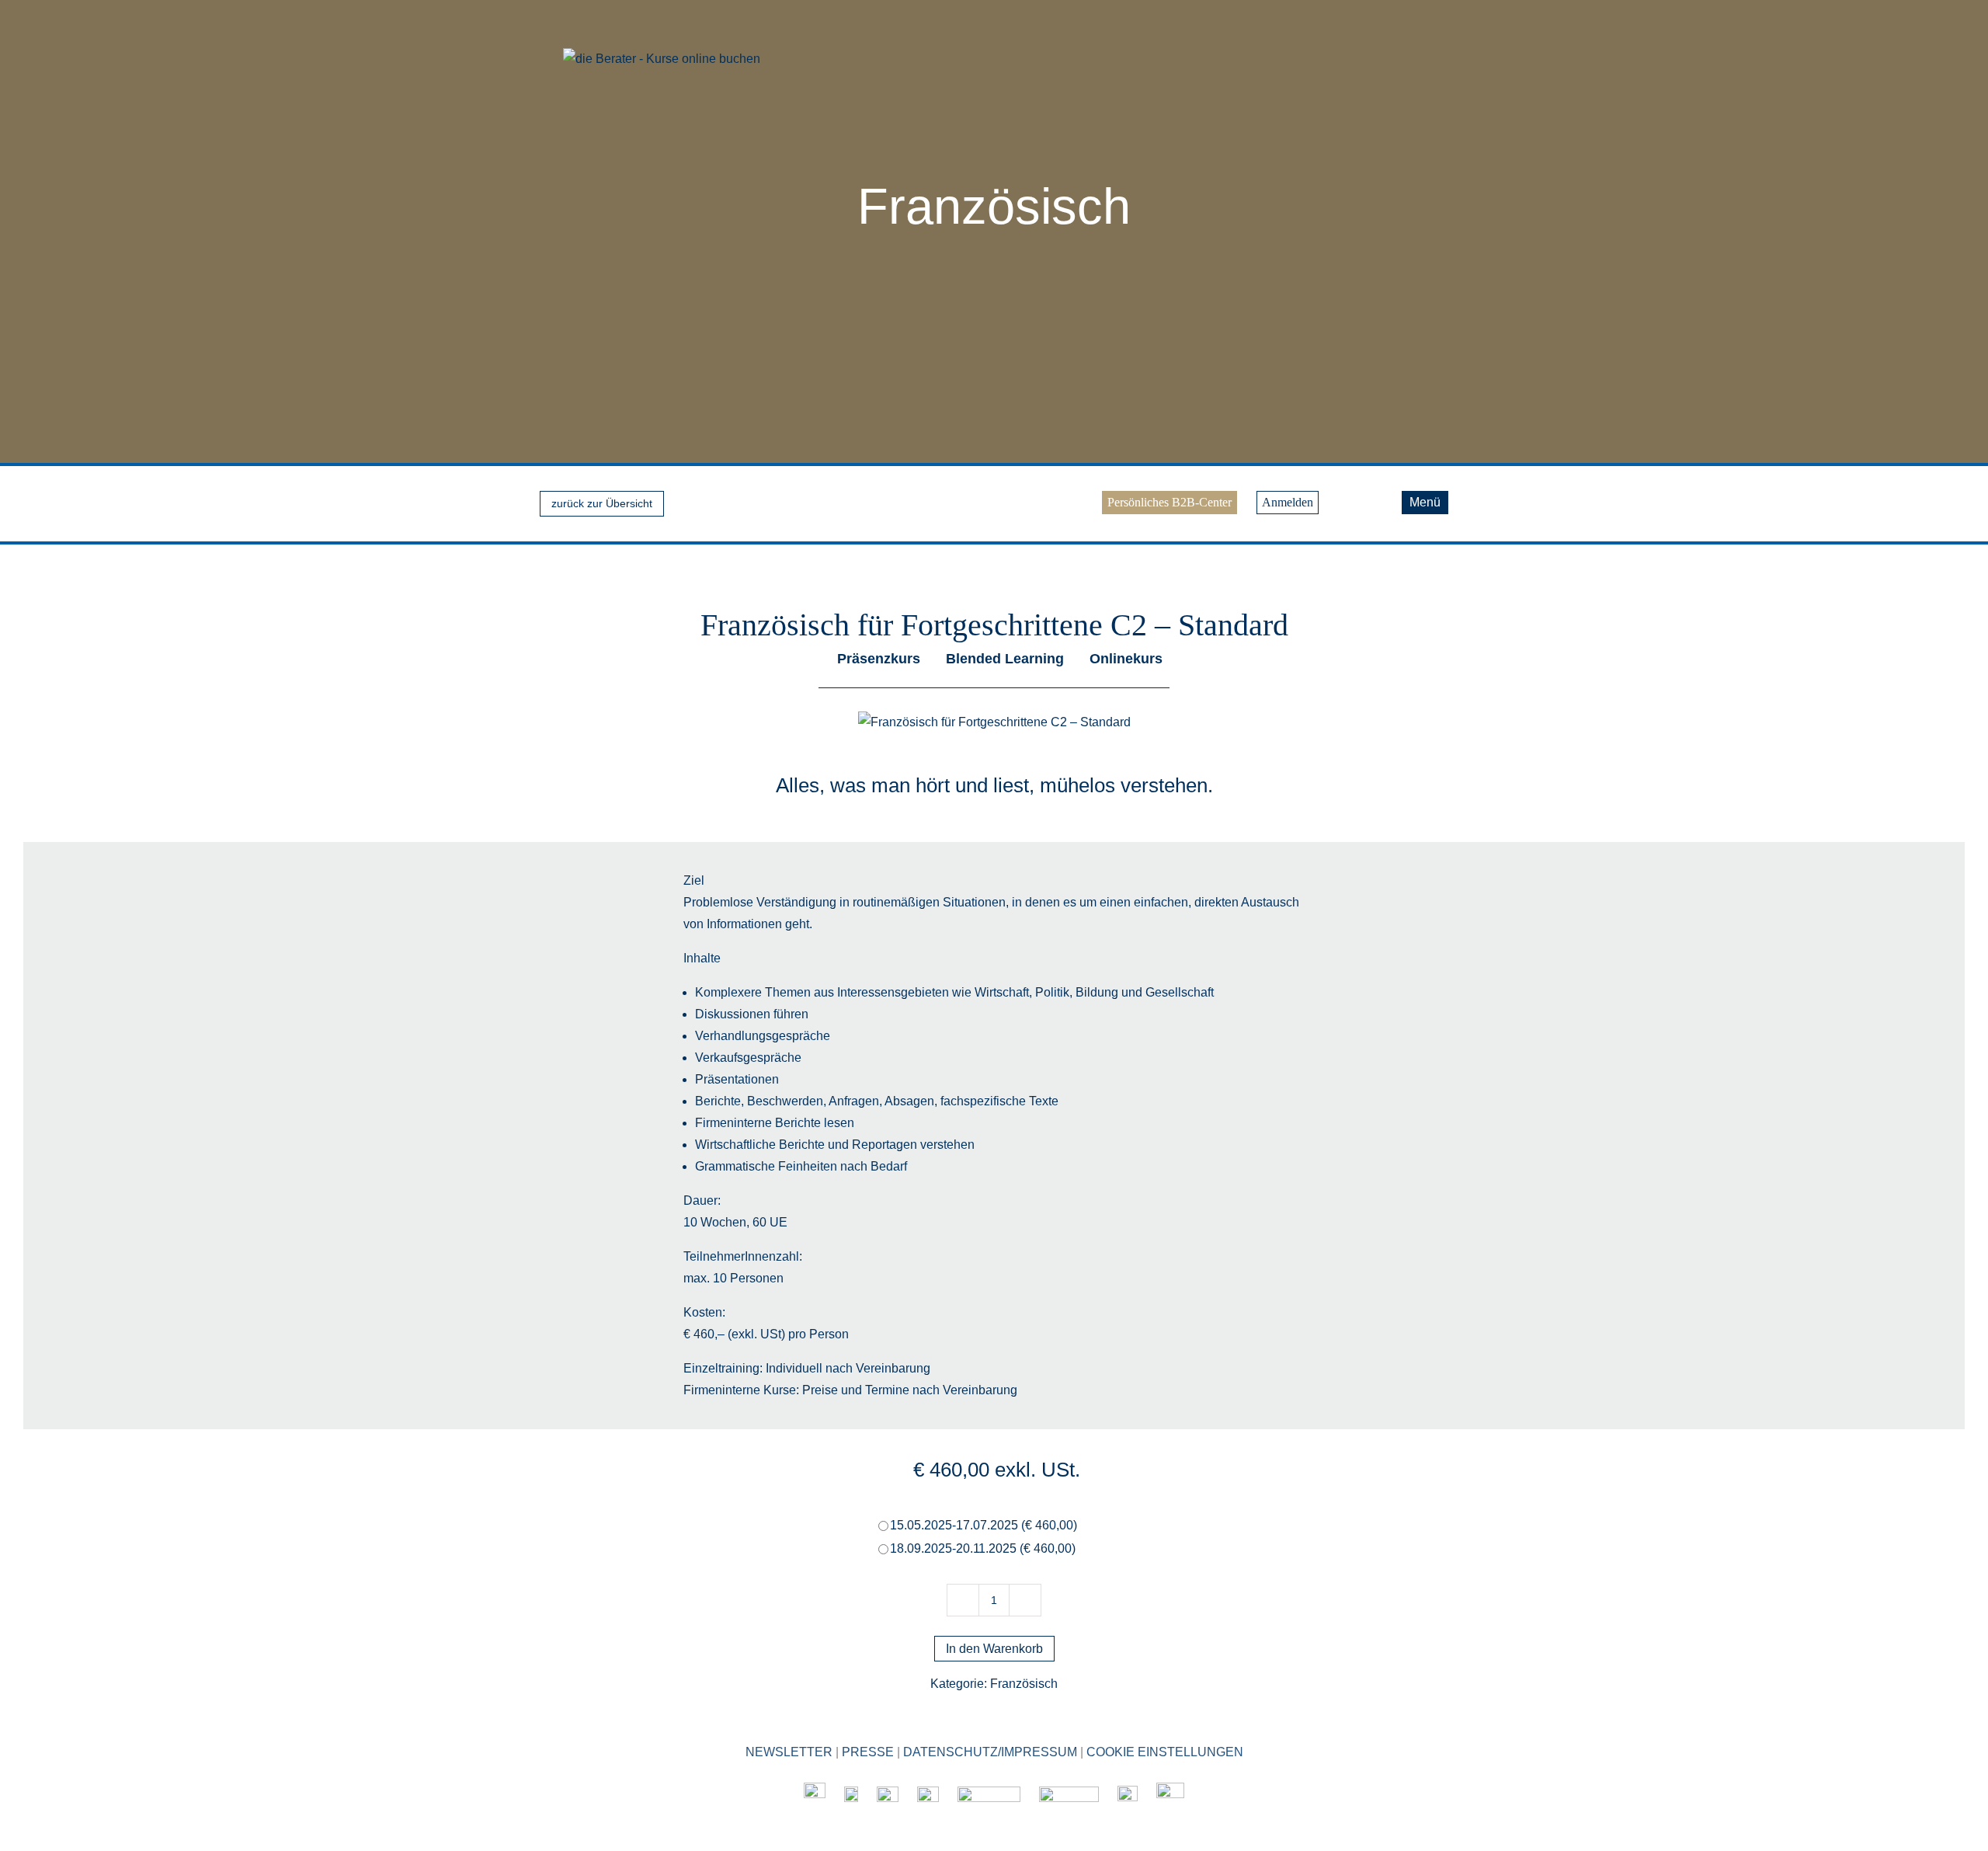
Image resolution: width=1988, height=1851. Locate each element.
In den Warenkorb (994, 1649)
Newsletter (789, 1752)
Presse (868, 1752)
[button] (1380, 499)
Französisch (994, 206)
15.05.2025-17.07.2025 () (984, 1525)
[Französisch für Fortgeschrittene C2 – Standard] (994, 722)
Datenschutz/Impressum (990, 1752)
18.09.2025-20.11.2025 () (983, 1548)
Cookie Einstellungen (1165, 1752)
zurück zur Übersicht (602, 503)
